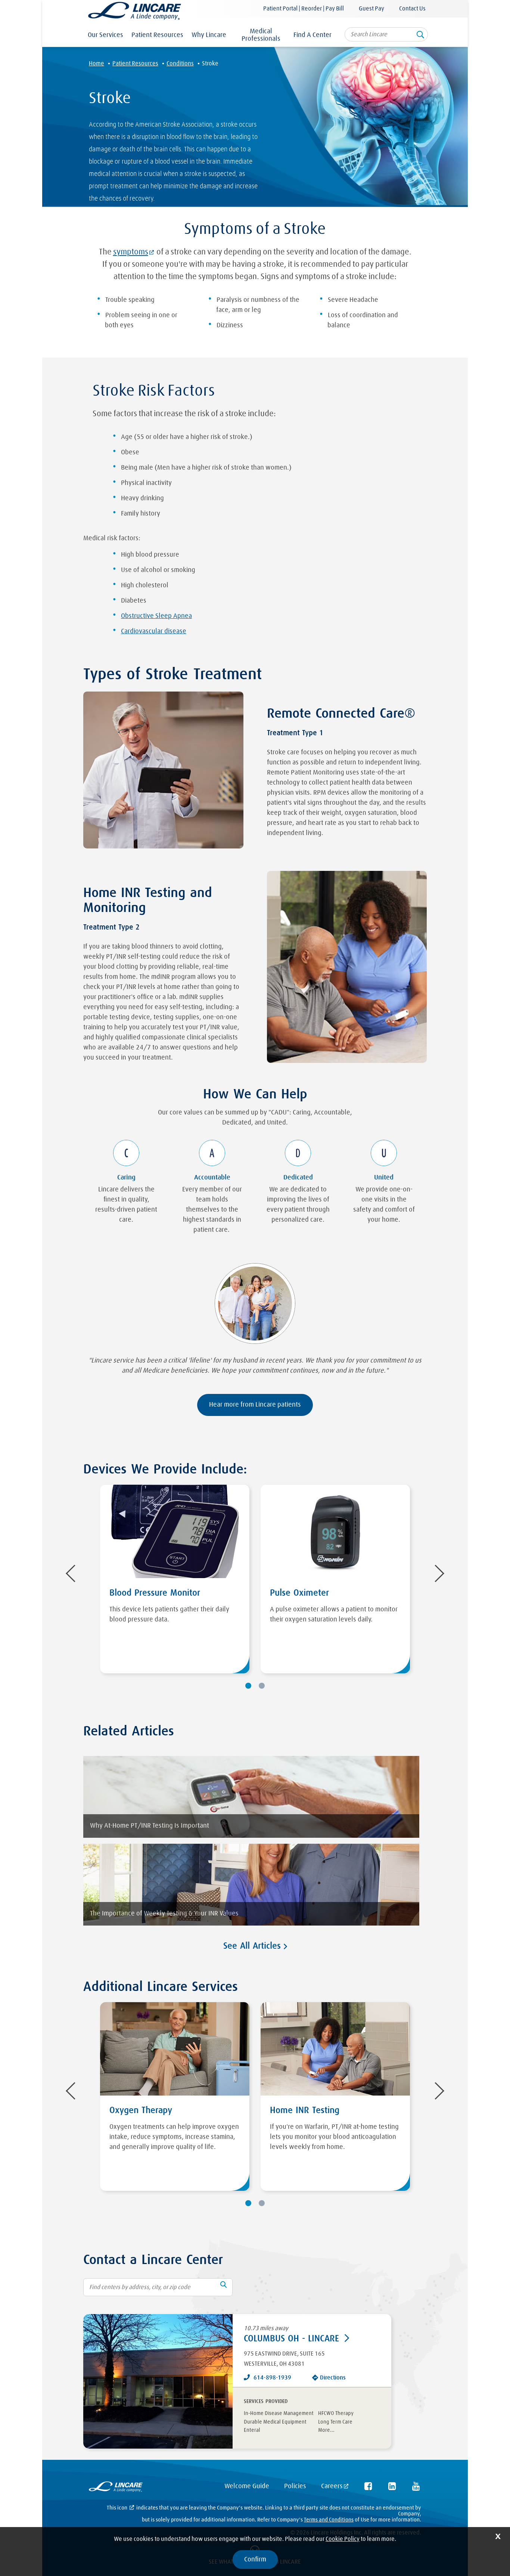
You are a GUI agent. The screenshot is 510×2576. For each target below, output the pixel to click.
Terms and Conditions (329, 2520)
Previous (74, 1574)
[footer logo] (116, 2488)
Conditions (180, 64)
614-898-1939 (272, 2378)
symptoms (131, 252)
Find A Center (312, 35)
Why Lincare (209, 35)
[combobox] (386, 34)
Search (420, 37)
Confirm (255, 2560)
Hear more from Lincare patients (255, 1405)
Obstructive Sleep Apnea (156, 616)
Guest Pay (371, 9)
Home (97, 64)
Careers (332, 2486)
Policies (295, 2486)
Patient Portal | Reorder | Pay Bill (304, 9)
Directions (333, 2378)
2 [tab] (262, 1686)
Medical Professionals (261, 35)
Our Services (105, 35)
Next (436, 1574)
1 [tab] (248, 1686)
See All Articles (254, 1946)
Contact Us (412, 9)
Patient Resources (157, 35)
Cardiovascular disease (154, 631)
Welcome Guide (247, 2486)
